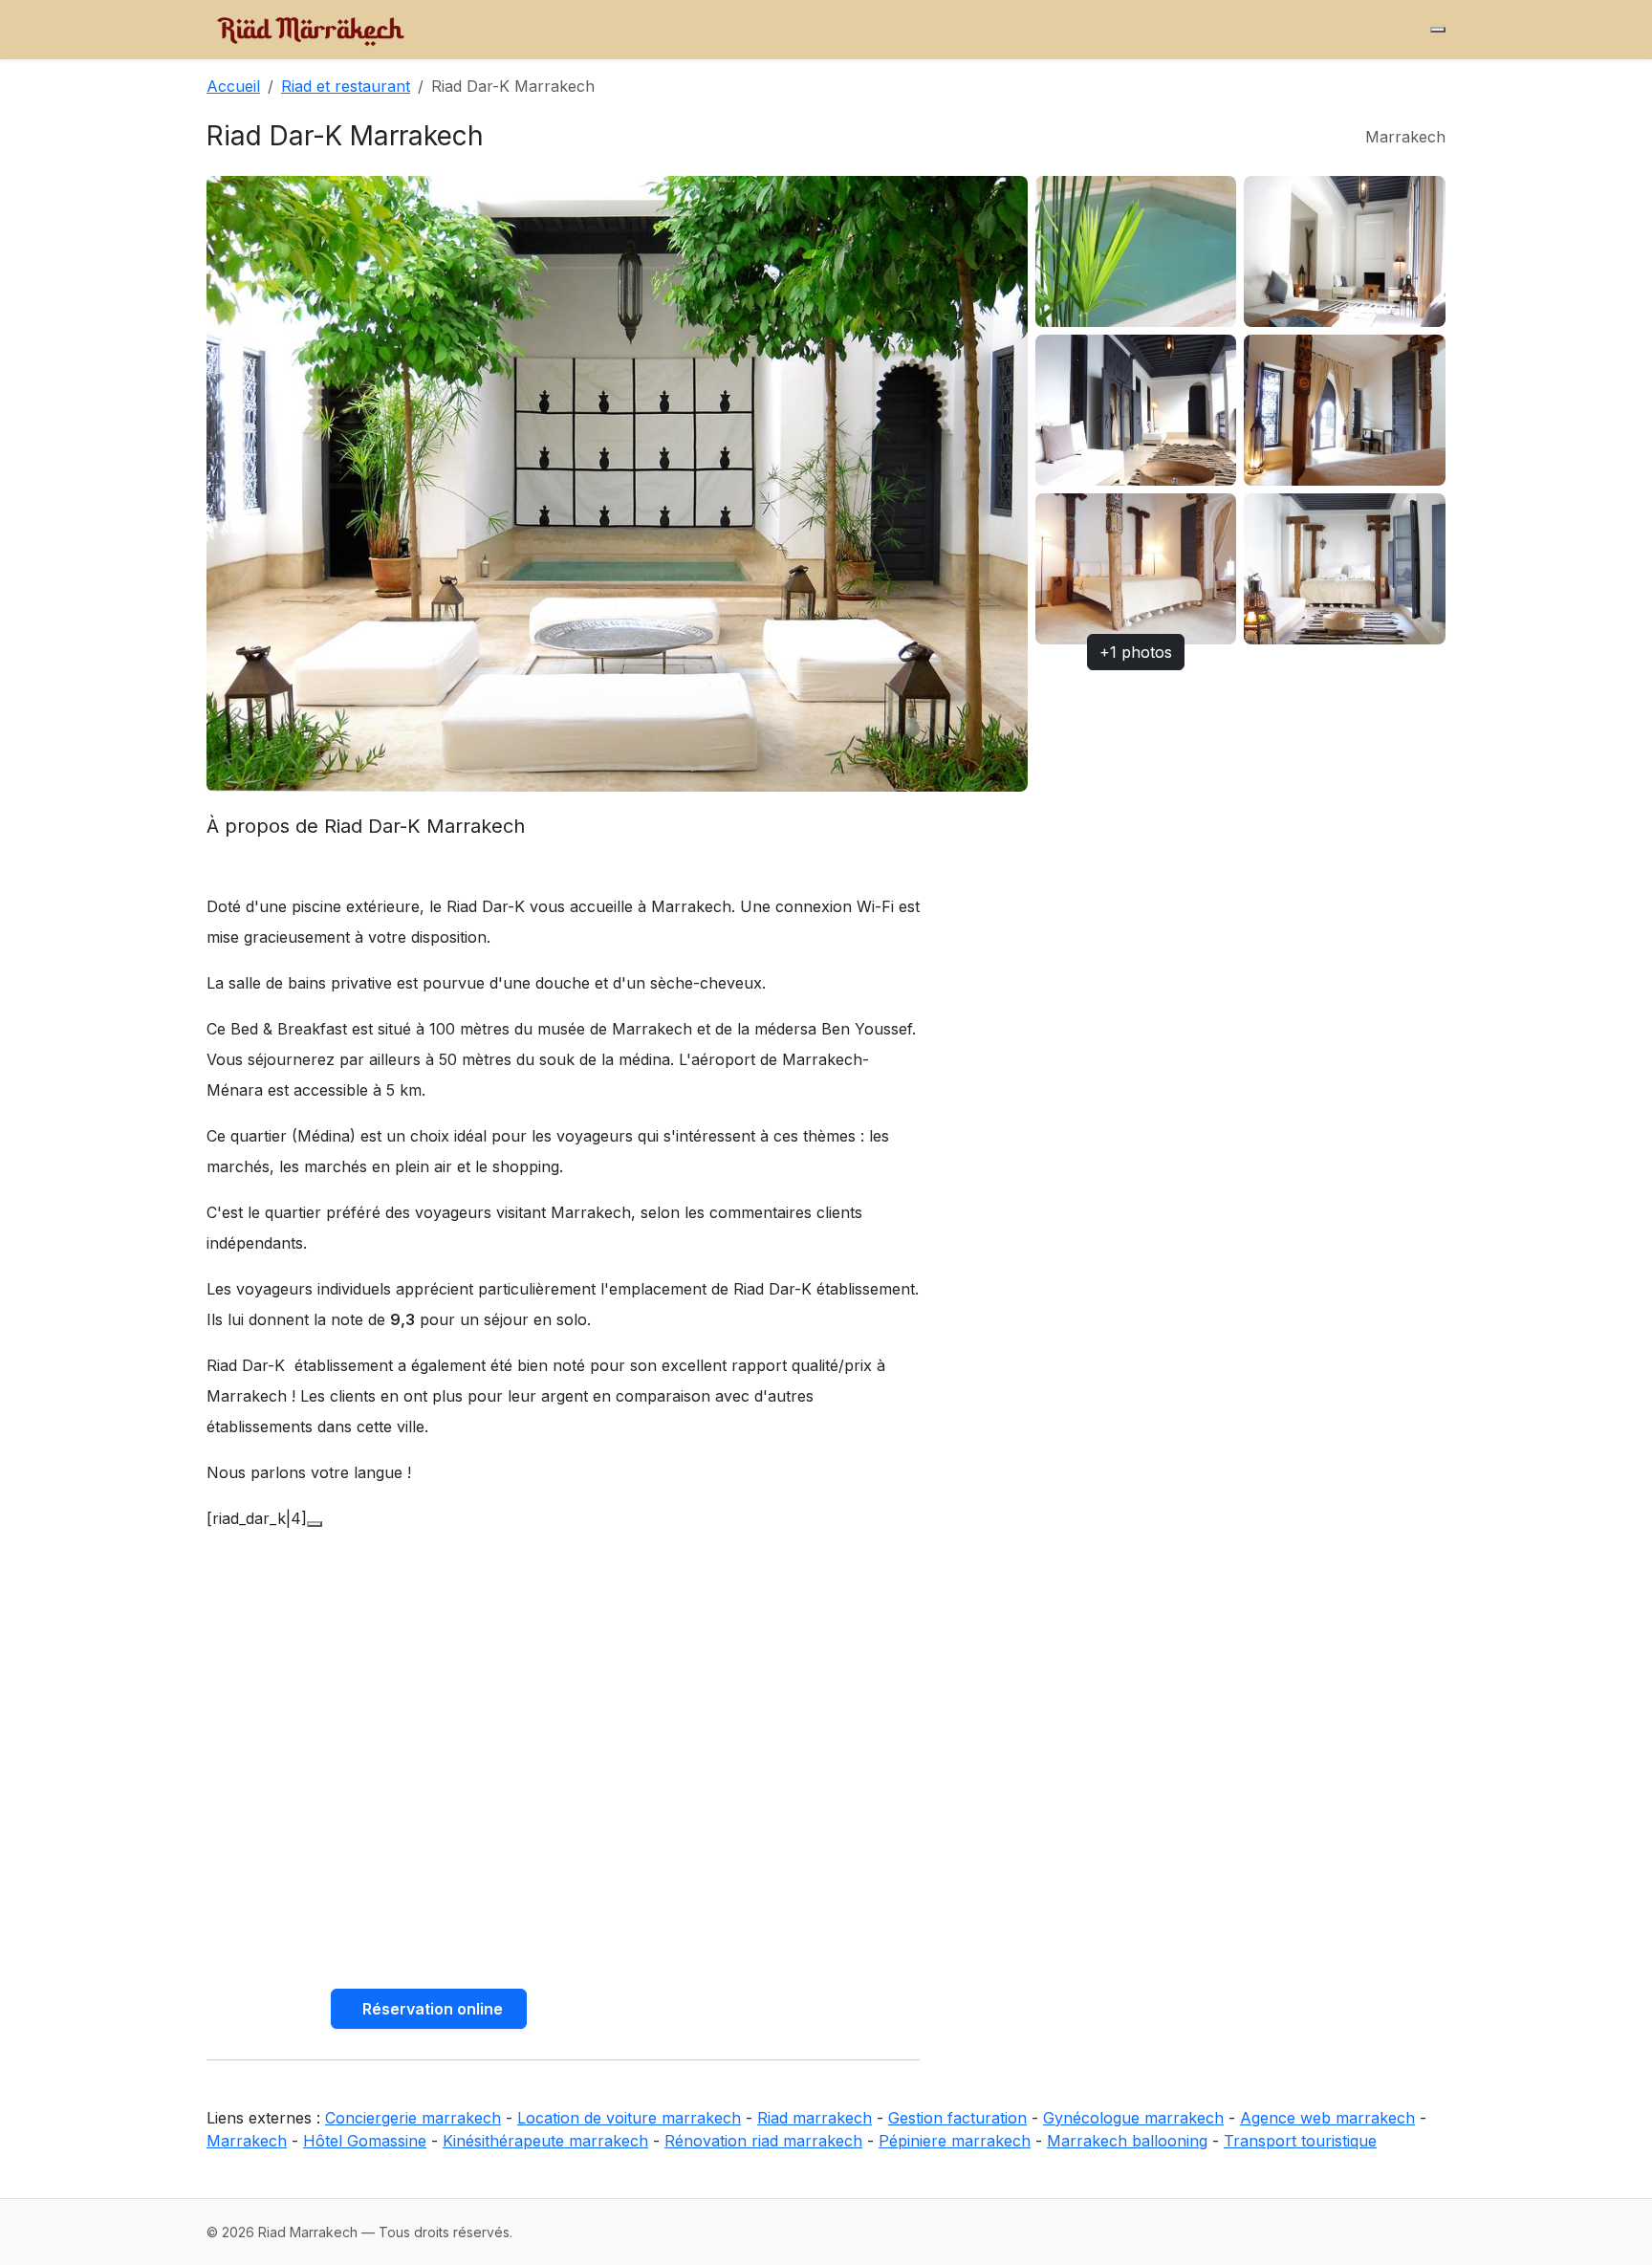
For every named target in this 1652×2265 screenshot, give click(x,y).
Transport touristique (1300, 2141)
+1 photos (1136, 652)
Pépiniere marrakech (955, 2141)
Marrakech (247, 2141)
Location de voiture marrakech (629, 2118)
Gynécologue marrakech (1133, 2118)
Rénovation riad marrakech (763, 2141)
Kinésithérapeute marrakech (545, 2141)
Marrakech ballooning (1127, 2141)
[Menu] (1438, 30)
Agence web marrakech (1327, 2118)
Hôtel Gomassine (365, 2141)
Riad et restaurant (346, 86)
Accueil (233, 86)
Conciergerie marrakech (413, 2118)
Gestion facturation (957, 2118)
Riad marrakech (815, 2118)
